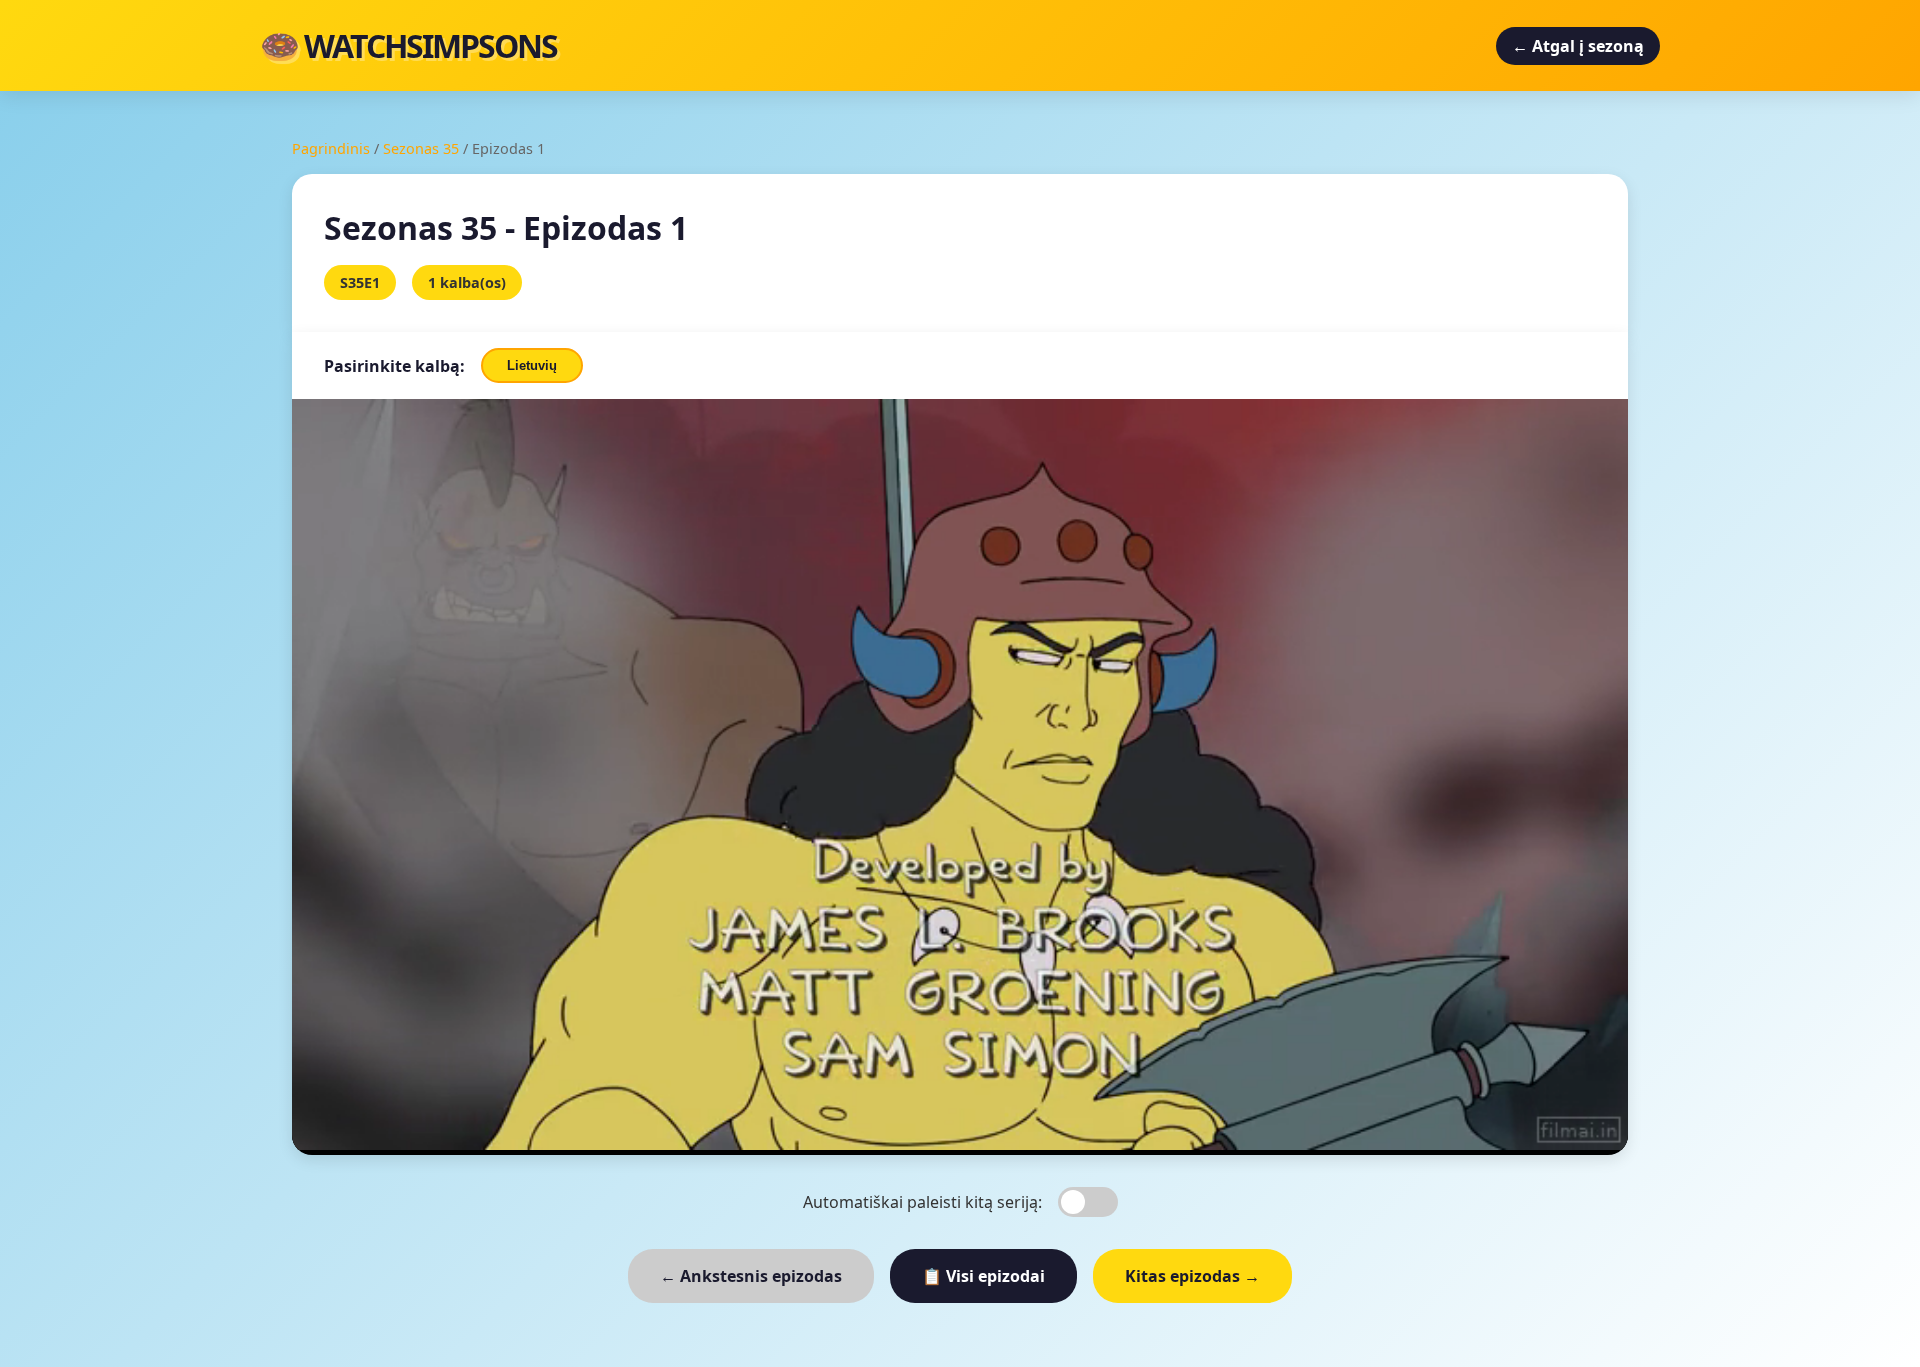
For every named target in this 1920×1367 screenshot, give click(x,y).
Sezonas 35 (421, 148)
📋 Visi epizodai (983, 1276)
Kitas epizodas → (1192, 1276)
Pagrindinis (331, 148)
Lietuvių (532, 365)
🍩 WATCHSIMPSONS (408, 45)
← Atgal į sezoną (1578, 46)
